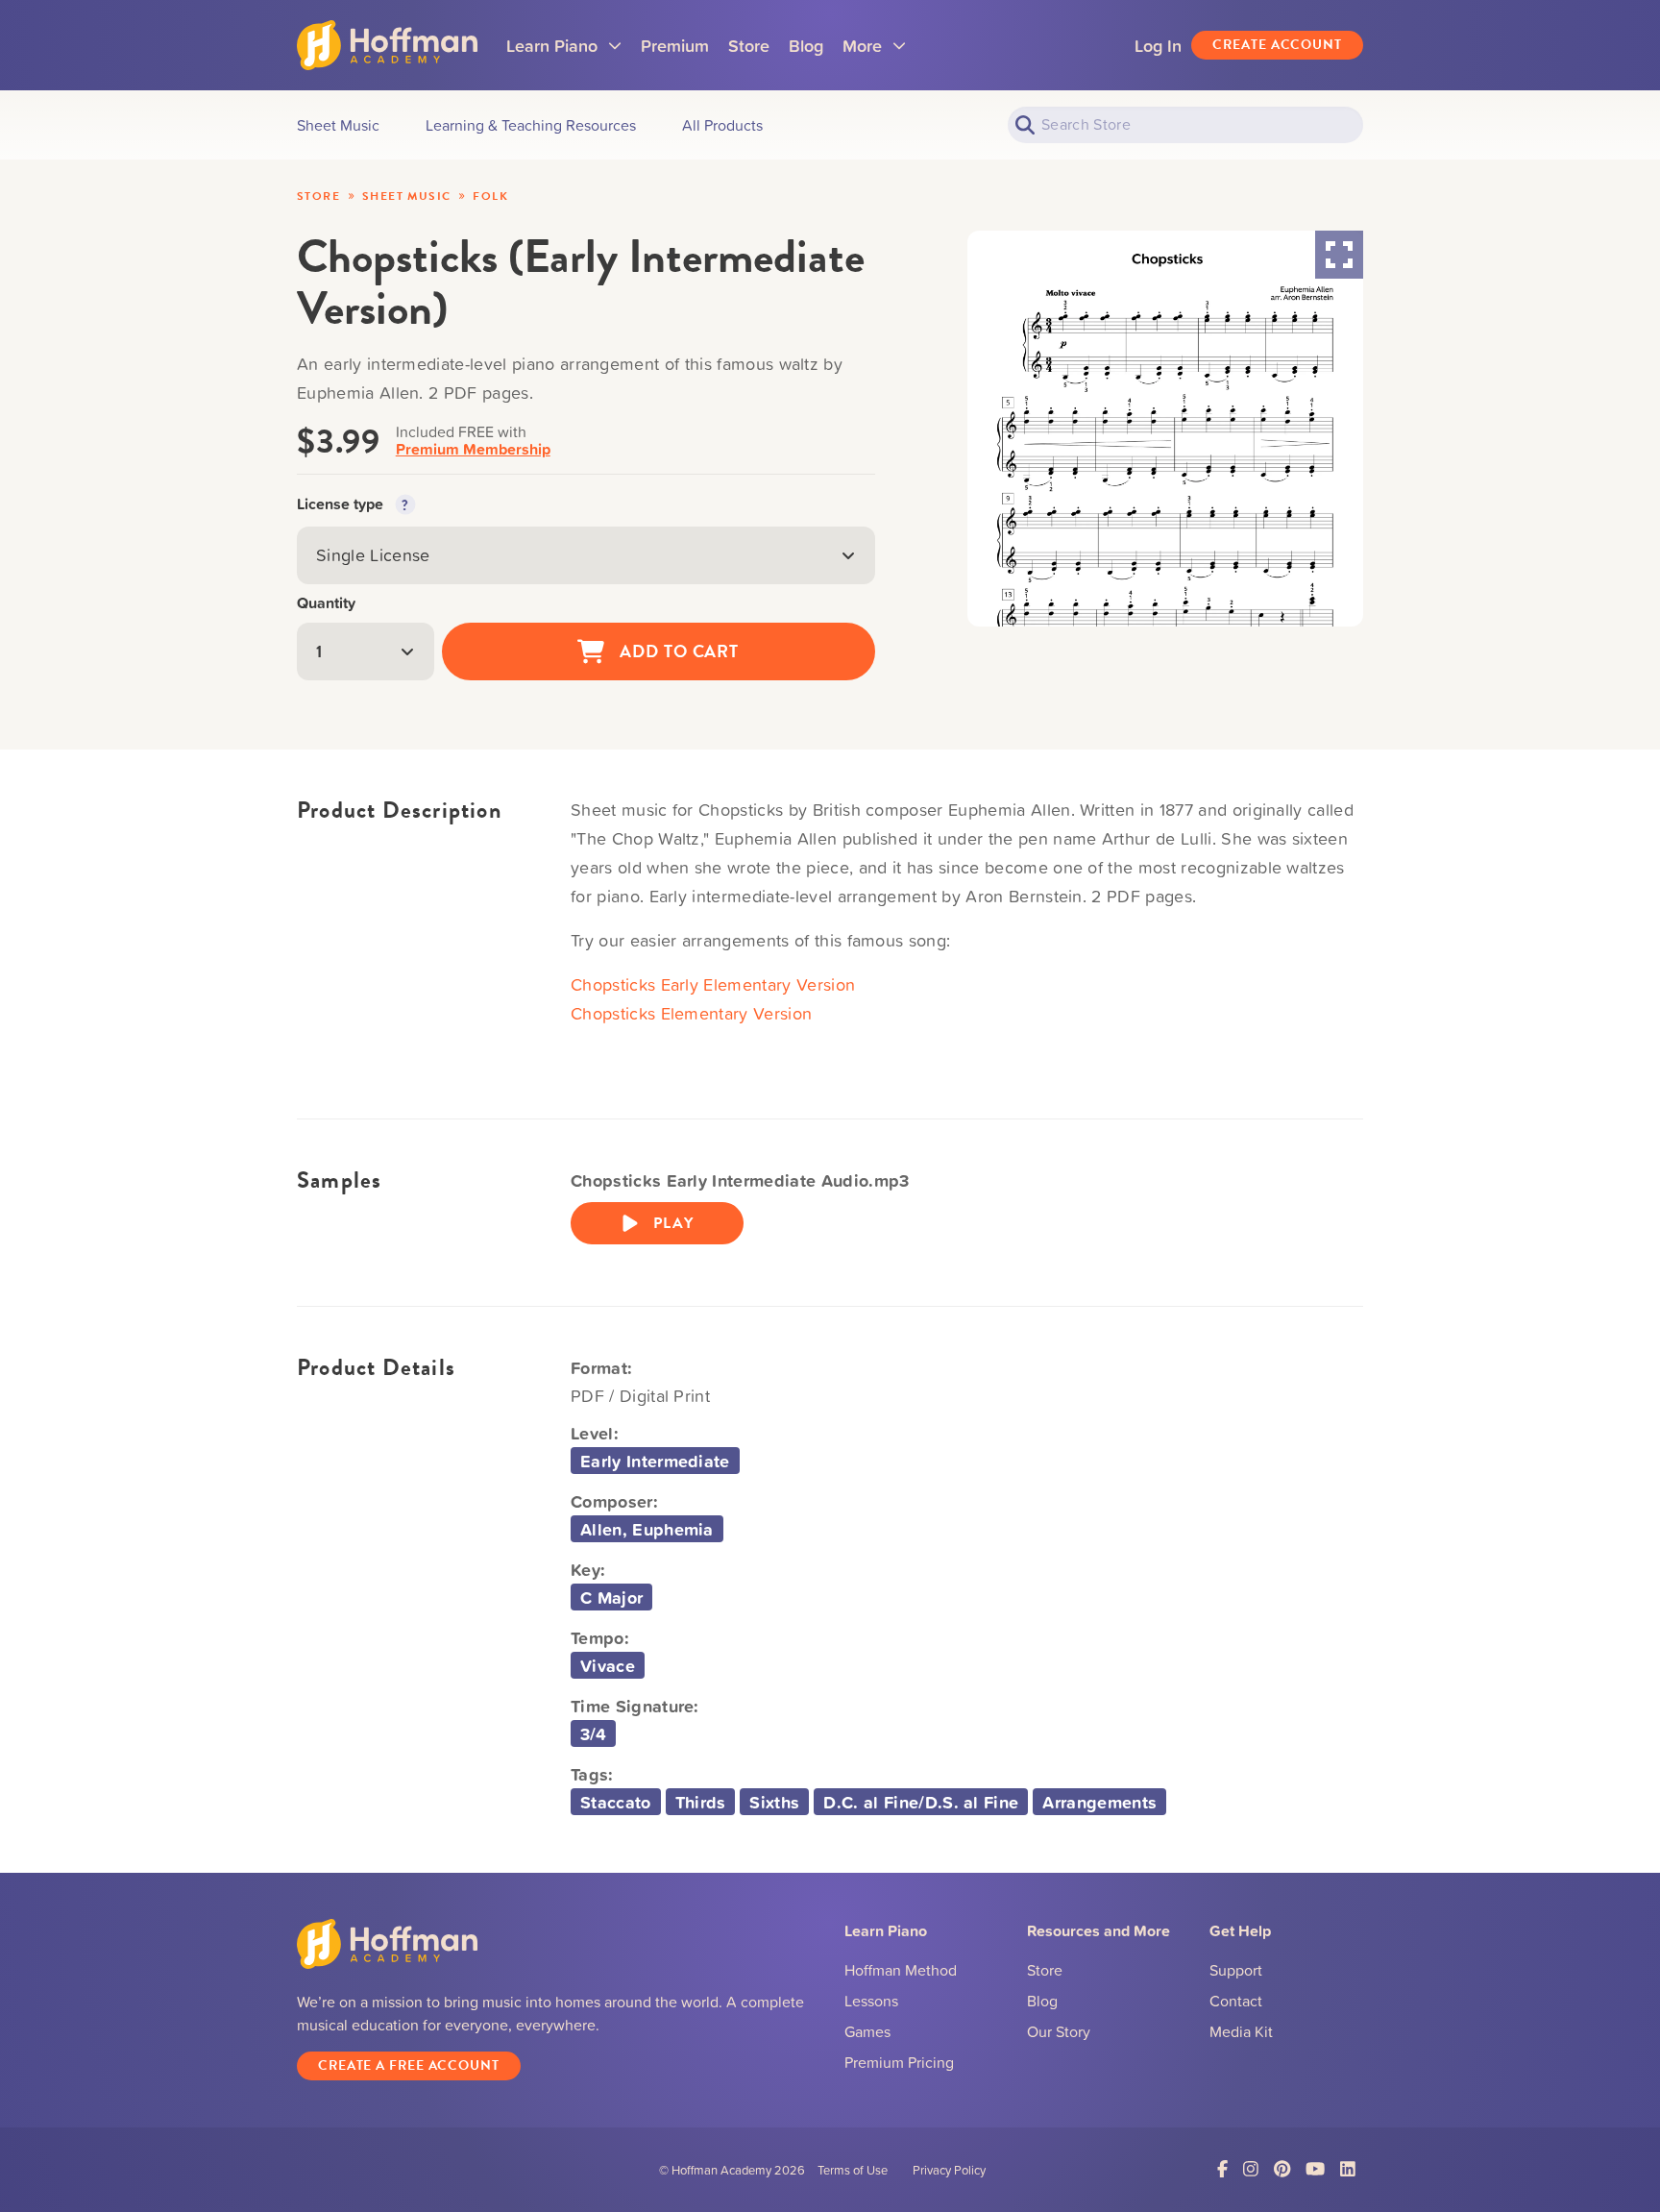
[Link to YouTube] (1315, 2169)
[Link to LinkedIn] (1348, 2169)
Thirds (701, 1802)
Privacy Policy (949, 2170)
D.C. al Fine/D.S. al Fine (921, 1802)
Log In (1158, 45)
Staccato (616, 1802)
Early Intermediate (655, 1461)
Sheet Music (406, 196)
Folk (490, 196)
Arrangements (1099, 1802)
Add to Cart (679, 651)
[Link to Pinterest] (1282, 2169)
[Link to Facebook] (1222, 2169)
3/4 (593, 1733)
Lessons (871, 2001)
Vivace (608, 1665)
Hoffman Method (901, 1970)
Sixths (774, 1802)
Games (867, 2031)
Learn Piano (564, 52)
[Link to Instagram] (1251, 2169)
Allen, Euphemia (647, 1529)
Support (1236, 1970)
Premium (675, 45)
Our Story (1059, 2031)
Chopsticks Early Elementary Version (713, 984)
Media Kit (1241, 2031)
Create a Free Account (409, 2065)
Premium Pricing (899, 2062)
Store (749, 45)
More (874, 52)
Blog (806, 45)
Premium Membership (473, 449)
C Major (611, 1597)
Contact (1236, 2001)
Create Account (1277, 45)
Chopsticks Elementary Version (691, 1013)
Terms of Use (853, 2170)
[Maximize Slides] (1339, 255)
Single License (373, 555)
